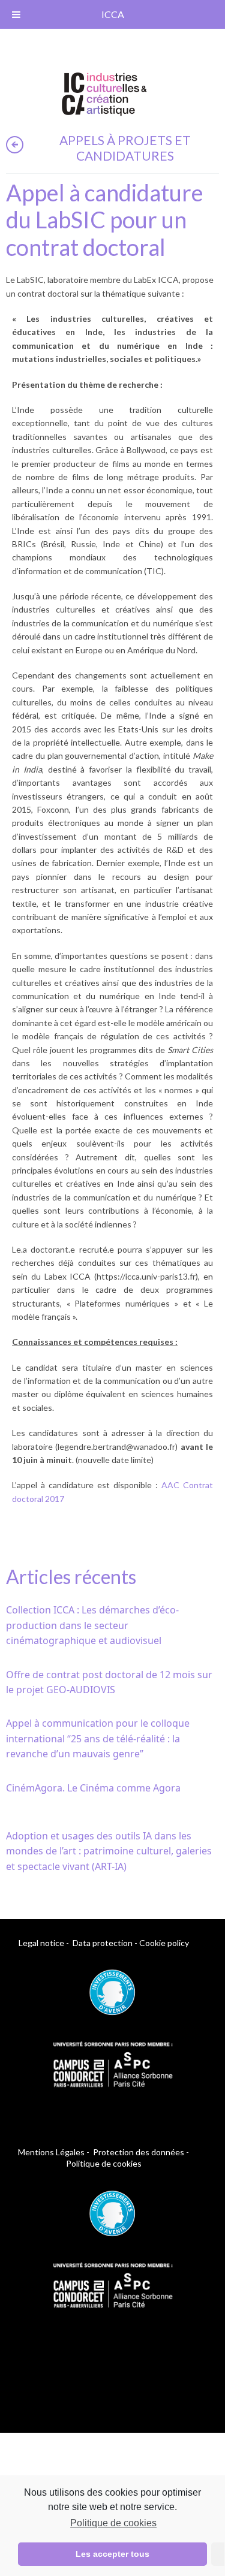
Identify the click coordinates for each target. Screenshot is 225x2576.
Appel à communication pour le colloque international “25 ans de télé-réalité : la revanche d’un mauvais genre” (98, 1738)
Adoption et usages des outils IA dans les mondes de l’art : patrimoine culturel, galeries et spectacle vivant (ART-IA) (109, 1851)
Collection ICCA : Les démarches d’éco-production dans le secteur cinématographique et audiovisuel (92, 1625)
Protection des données (139, 2152)
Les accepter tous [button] (112, 2554)
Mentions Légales (51, 2152)
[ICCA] (104, 92)
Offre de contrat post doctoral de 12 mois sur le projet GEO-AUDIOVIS (109, 1682)
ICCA (113, 14)
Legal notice (41, 1943)
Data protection (103, 1943)
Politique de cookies (113, 2523)
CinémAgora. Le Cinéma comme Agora (93, 1788)
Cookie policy (164, 1943)
